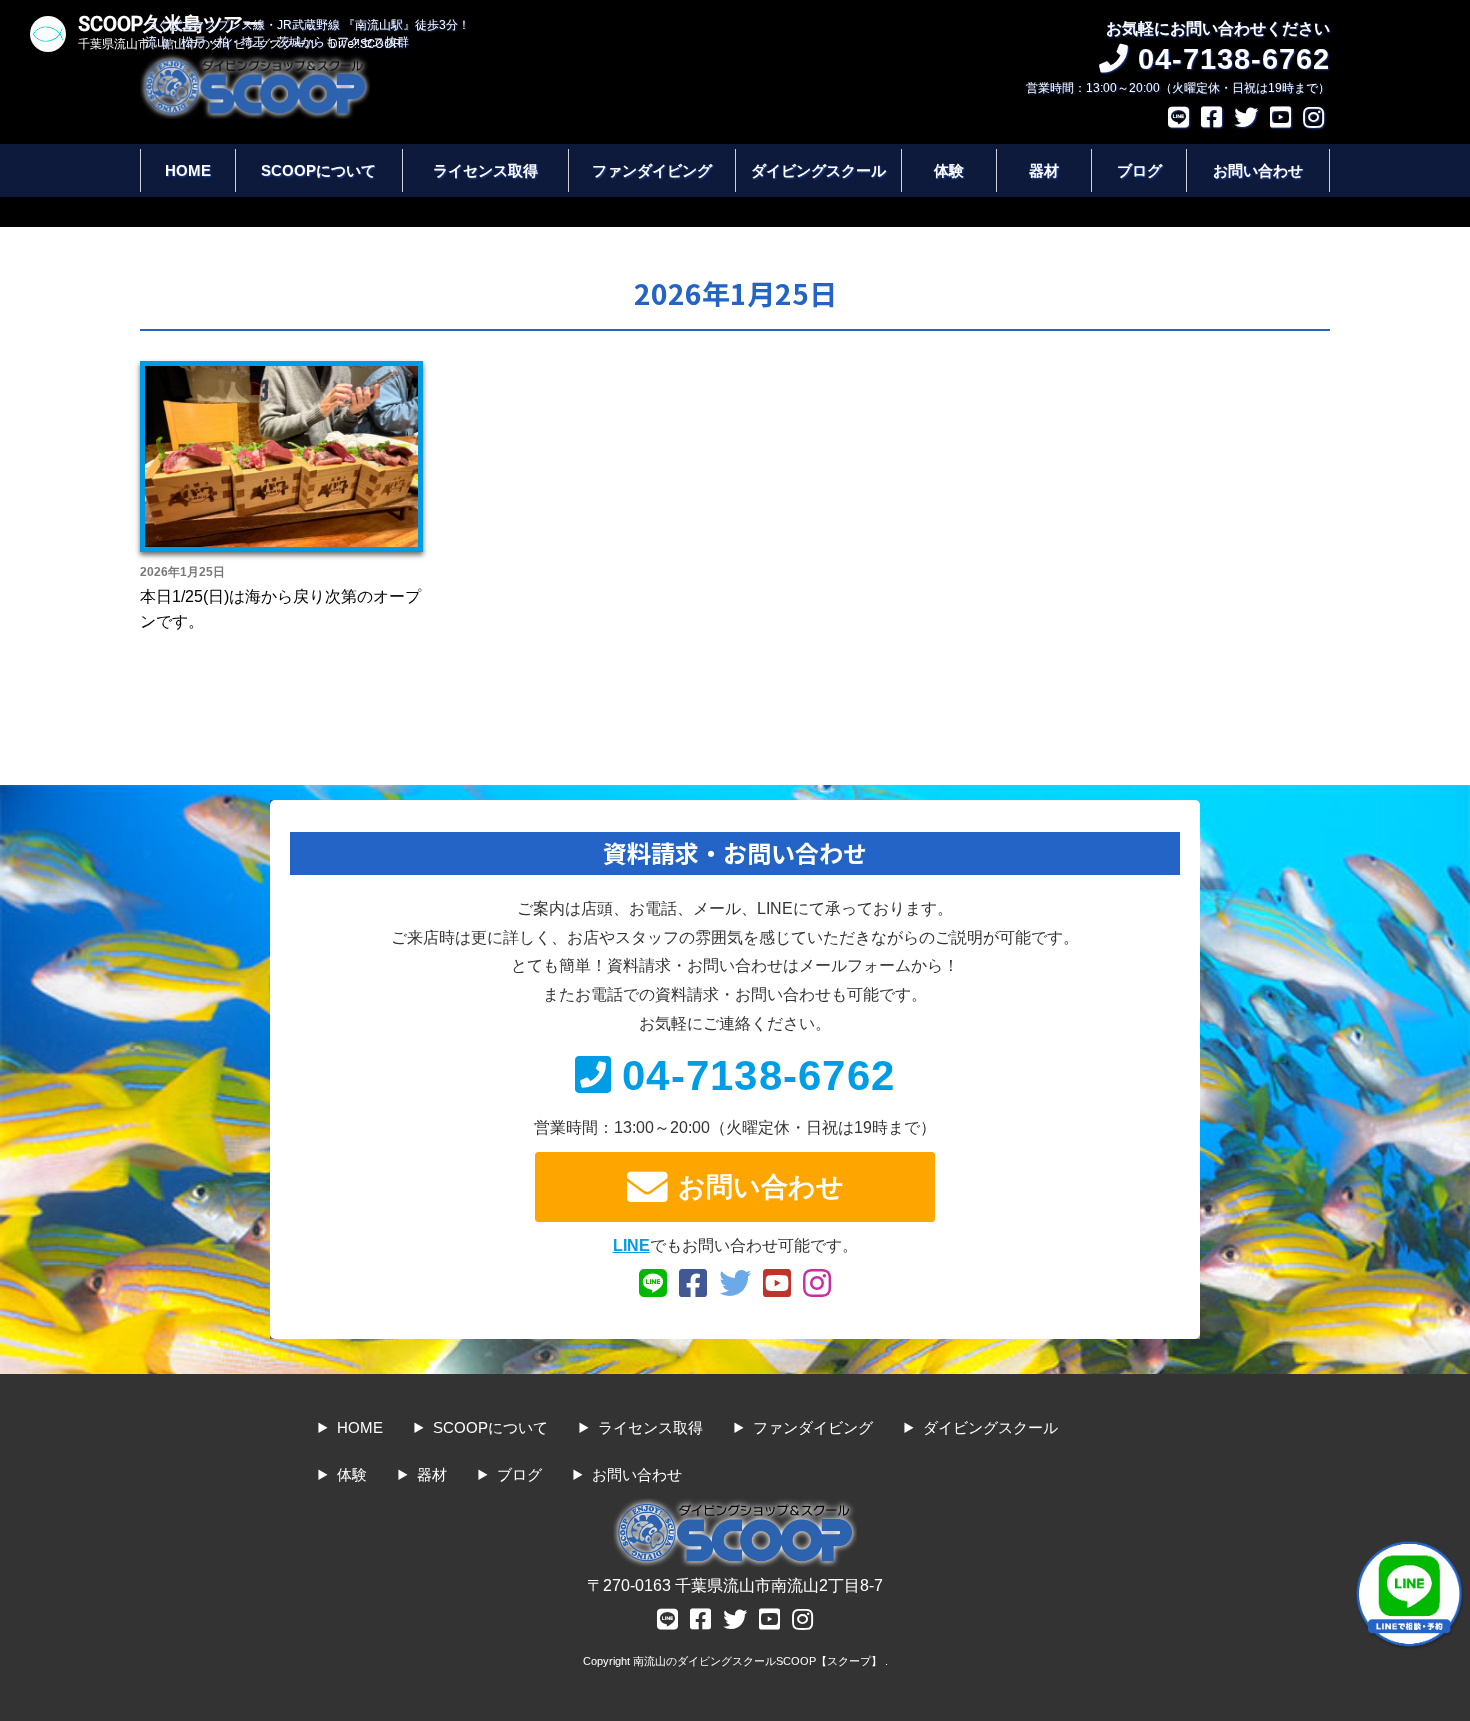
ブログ (1139, 170)
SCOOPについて (318, 170)
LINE (631, 1245)
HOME (188, 170)
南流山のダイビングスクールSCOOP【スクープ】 (759, 1661)
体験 (949, 170)
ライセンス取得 (485, 170)
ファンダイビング (652, 170)
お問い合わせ (1258, 170)
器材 (1044, 170)
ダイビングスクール (818, 170)
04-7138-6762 (758, 1075)
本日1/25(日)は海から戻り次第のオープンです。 (280, 609)
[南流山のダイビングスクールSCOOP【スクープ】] (255, 63)
